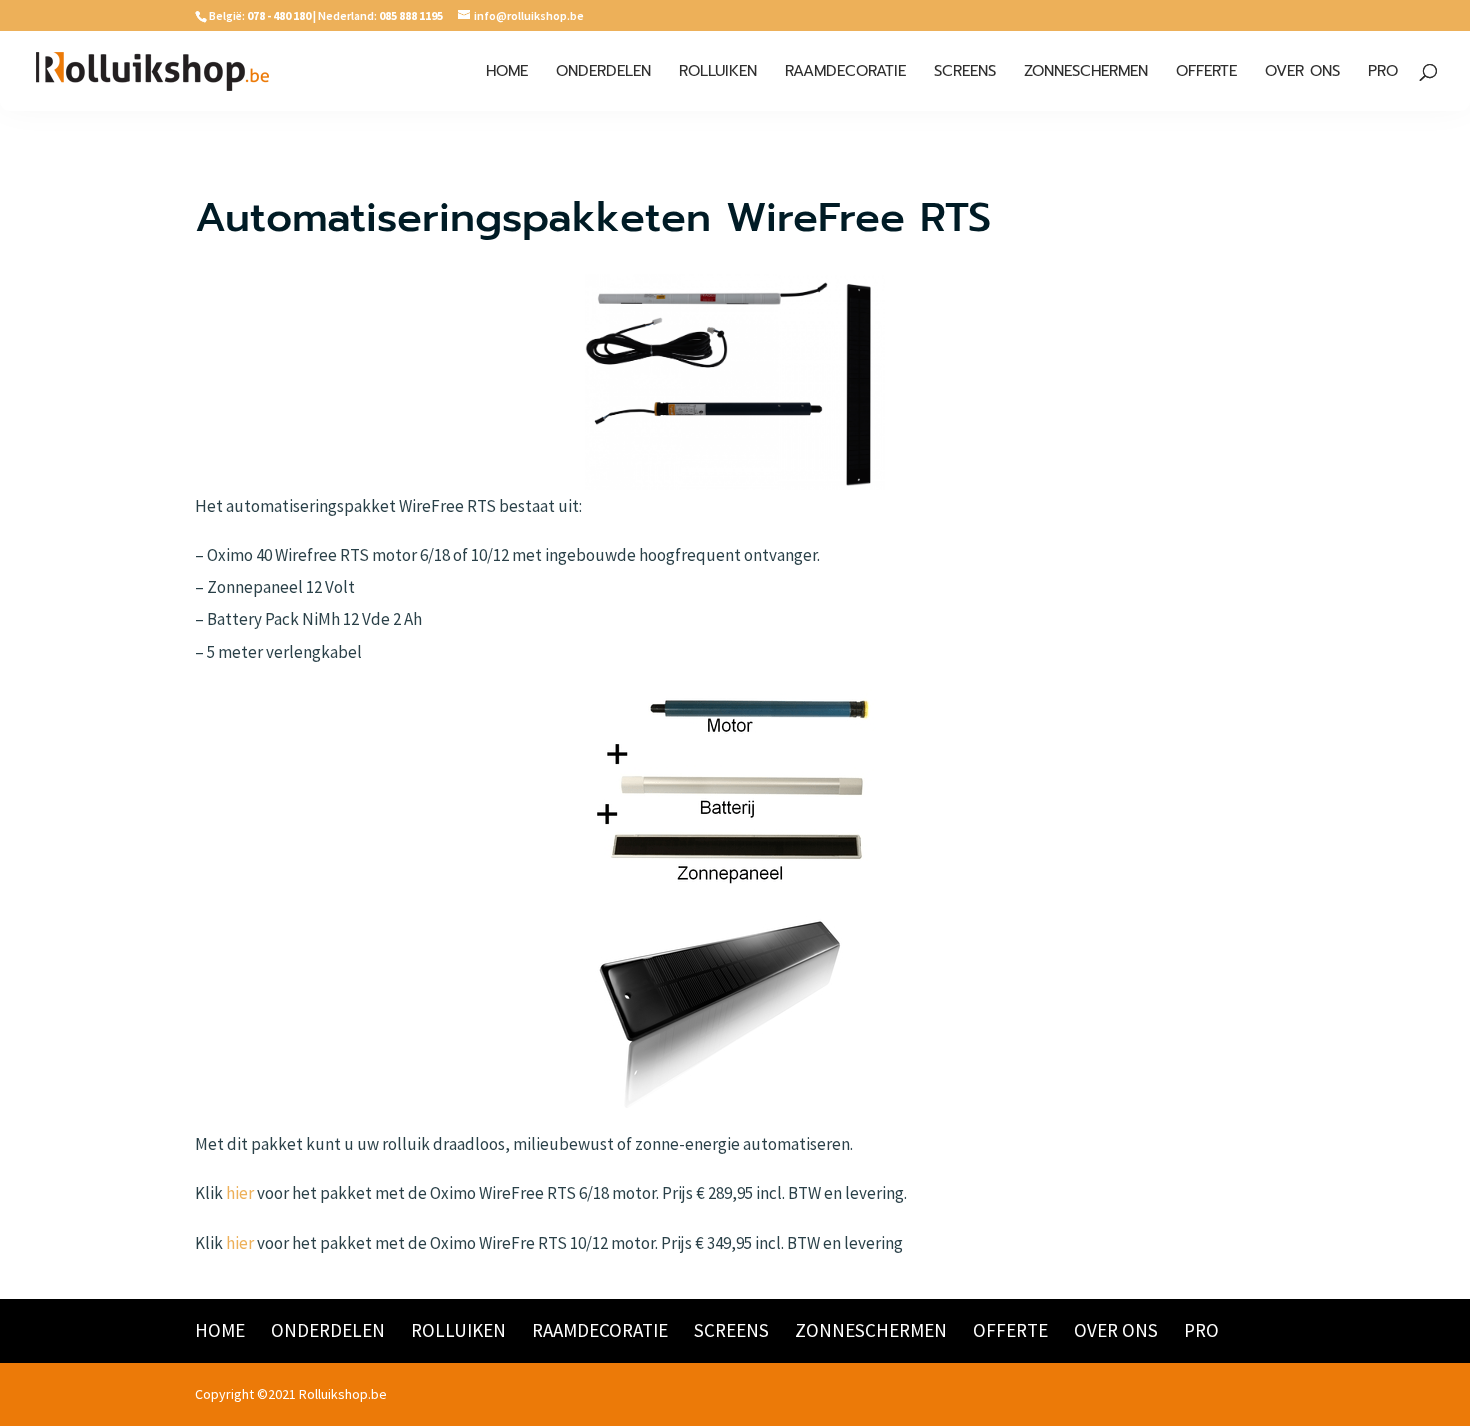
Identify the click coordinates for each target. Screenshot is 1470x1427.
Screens (965, 73)
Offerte (1206, 73)
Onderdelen (603, 73)
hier (240, 1193)
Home (507, 73)
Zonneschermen (1086, 73)
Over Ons (1302, 73)
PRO (1383, 73)
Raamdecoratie (845, 73)
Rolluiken (718, 73)
